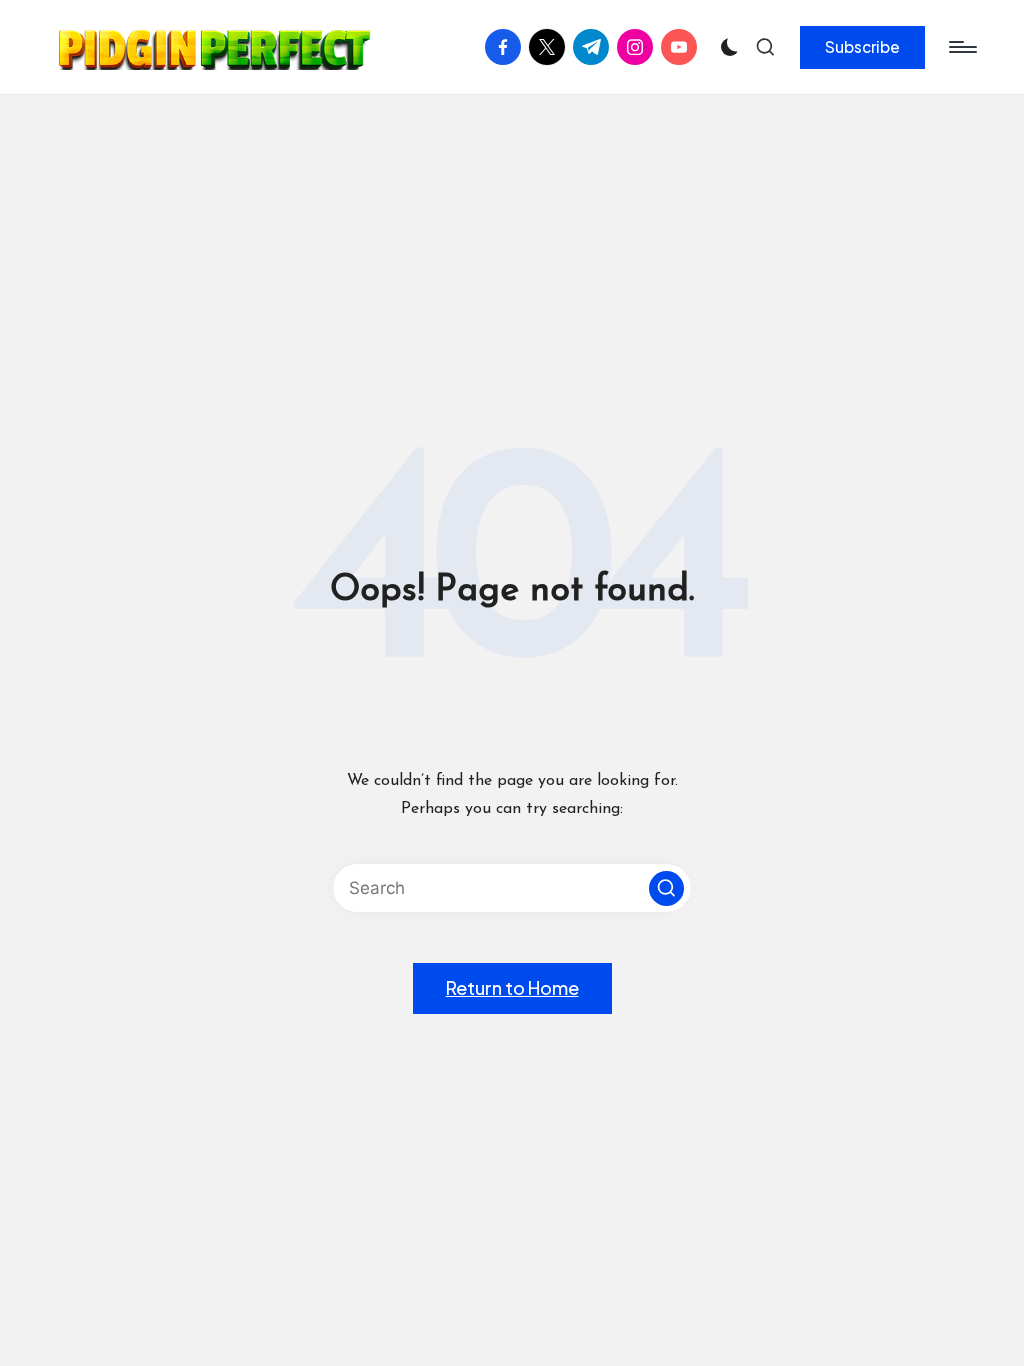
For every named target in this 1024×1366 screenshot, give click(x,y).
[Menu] (961, 47)
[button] (862, 47)
